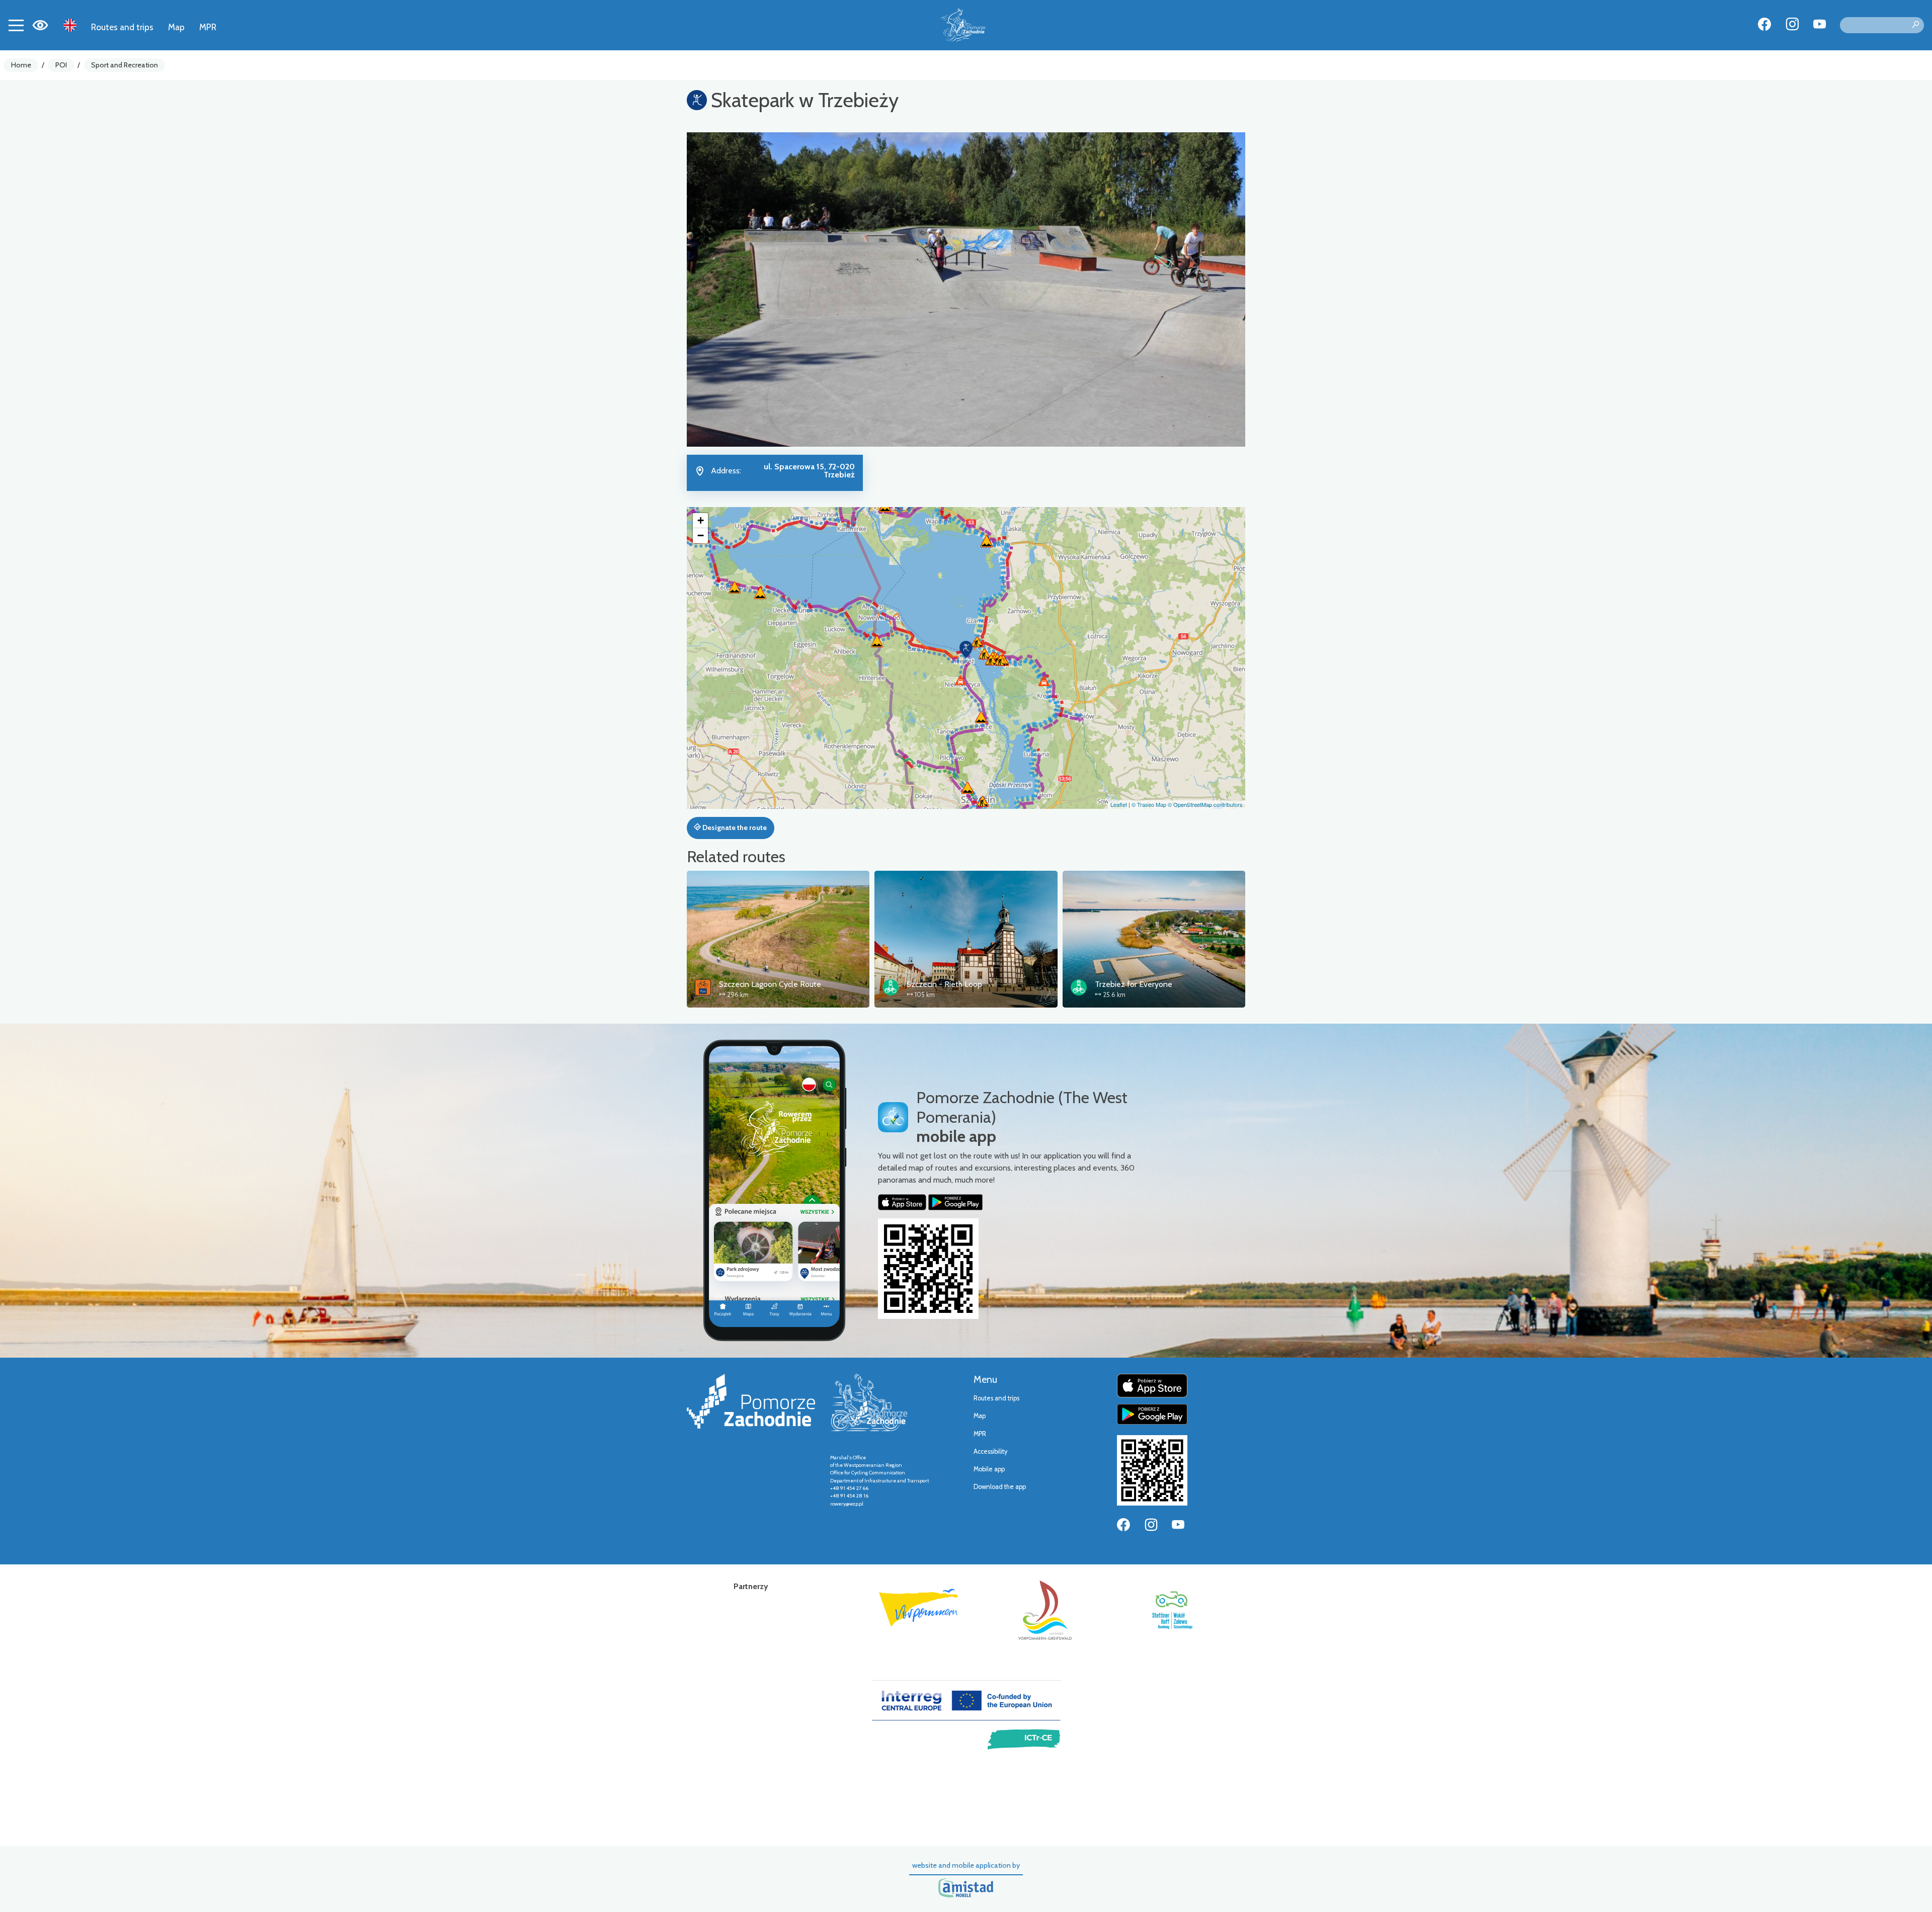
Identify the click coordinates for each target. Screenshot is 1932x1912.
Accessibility (990, 1451)
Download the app (1000, 1487)
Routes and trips (122, 27)
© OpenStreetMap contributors (1205, 804)
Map (176, 27)
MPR (208, 27)
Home (21, 65)
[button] (966, 649)
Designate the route (734, 827)
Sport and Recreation (125, 65)
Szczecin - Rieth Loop (944, 984)
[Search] (1915, 25)
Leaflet (1119, 804)
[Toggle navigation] (16, 25)
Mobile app (989, 1469)
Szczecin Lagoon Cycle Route (770, 984)
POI (61, 65)
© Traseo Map (1149, 804)
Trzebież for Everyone (1134, 984)
